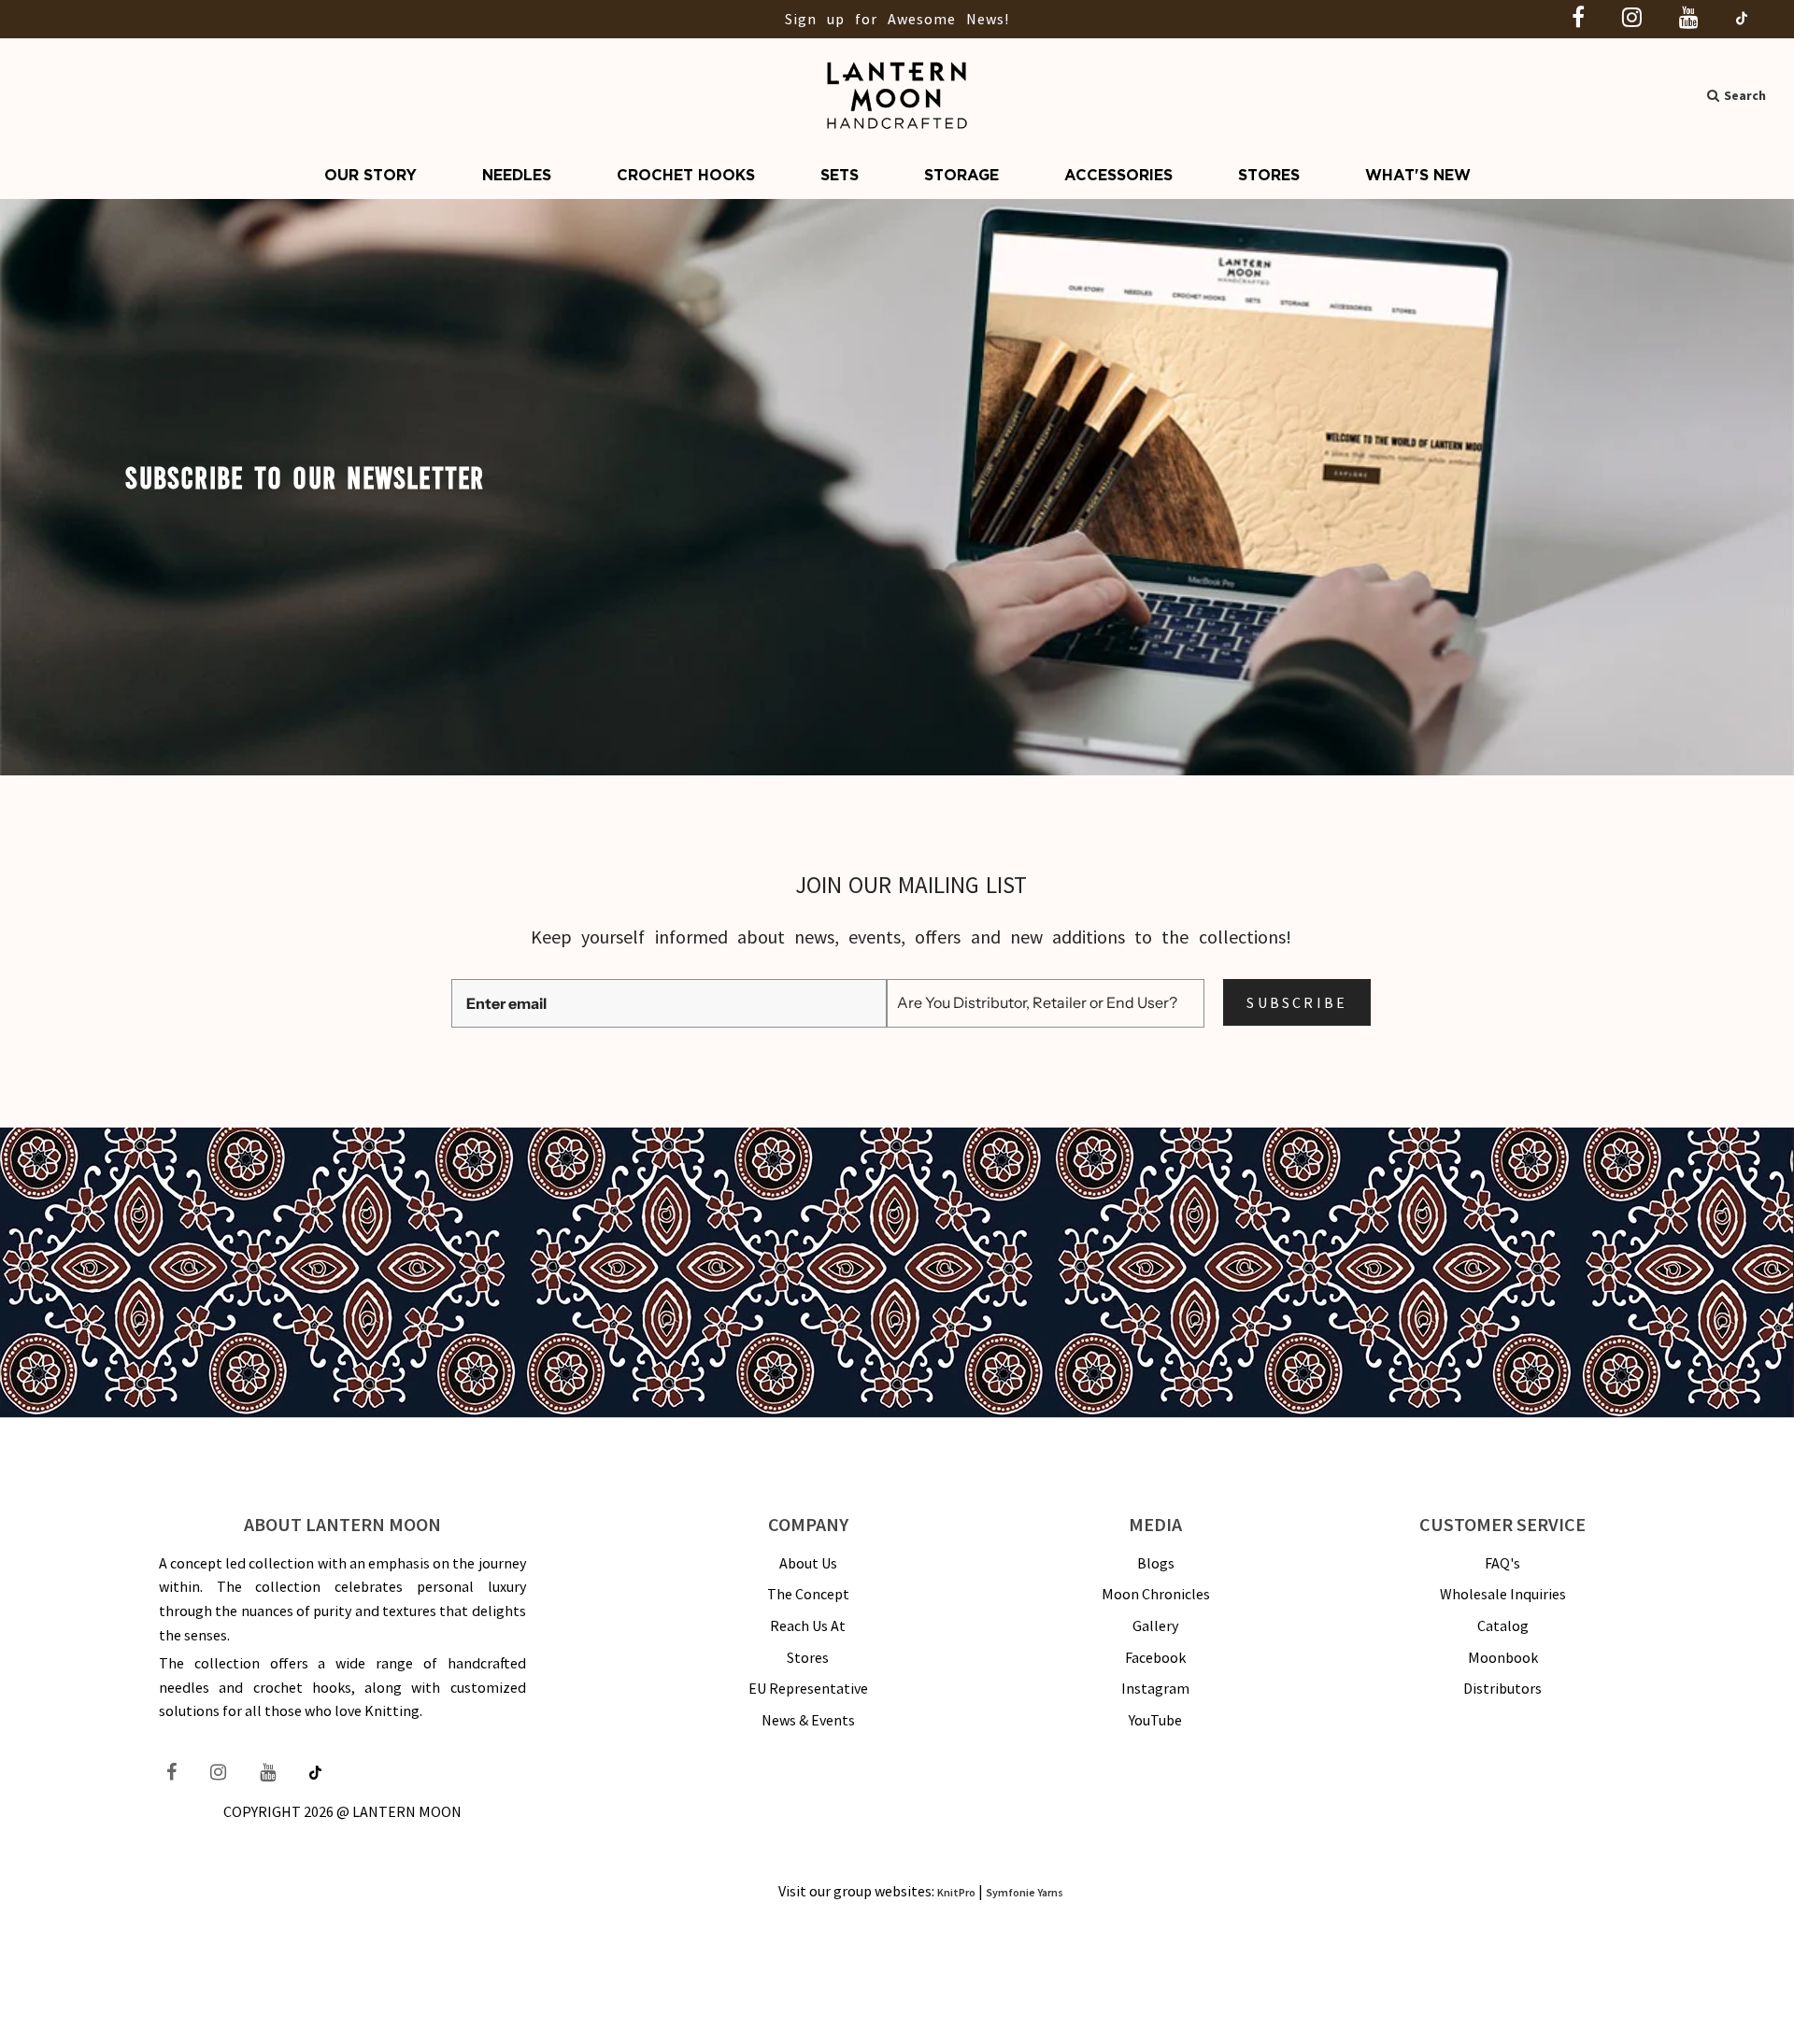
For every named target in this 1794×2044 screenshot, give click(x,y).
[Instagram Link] (602, 1207)
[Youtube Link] (654, 1207)
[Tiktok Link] (702, 1208)
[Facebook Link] (554, 1207)
